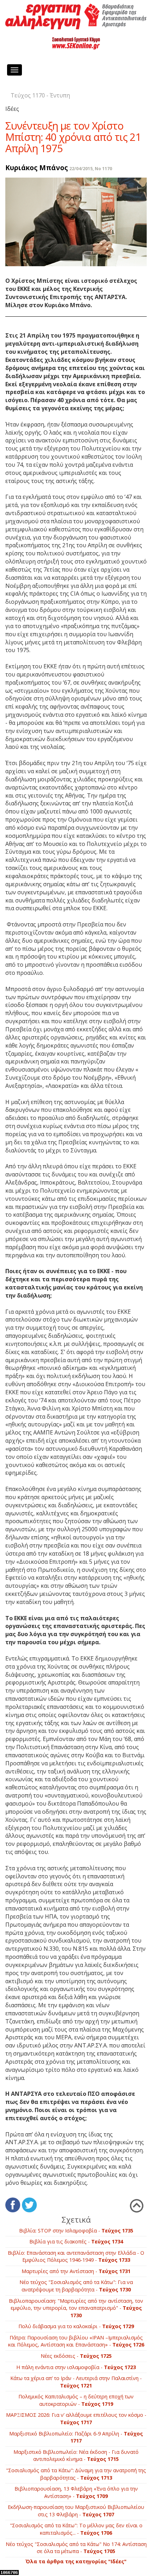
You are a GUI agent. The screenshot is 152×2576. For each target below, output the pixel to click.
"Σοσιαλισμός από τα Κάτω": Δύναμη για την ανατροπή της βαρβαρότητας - (76, 2474)
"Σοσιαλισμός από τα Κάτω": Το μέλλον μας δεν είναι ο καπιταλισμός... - (76, 2529)
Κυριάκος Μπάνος (37, 168)
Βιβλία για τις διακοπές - (76, 2241)
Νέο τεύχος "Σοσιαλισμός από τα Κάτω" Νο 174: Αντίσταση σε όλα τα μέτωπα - (76, 2548)
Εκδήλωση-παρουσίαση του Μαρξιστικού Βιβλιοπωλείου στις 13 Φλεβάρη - (76, 2511)
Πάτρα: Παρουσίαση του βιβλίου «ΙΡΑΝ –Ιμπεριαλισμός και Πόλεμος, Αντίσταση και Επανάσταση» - (76, 2341)
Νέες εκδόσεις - (76, 2356)
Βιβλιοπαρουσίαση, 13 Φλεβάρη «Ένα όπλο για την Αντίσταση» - (76, 2492)
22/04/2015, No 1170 (91, 169)
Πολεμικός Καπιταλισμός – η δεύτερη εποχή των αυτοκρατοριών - (76, 2400)
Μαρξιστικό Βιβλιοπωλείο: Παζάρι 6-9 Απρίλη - (76, 2437)
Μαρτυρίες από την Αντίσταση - (76, 2271)
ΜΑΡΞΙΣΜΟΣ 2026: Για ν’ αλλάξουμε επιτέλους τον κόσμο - (76, 2419)
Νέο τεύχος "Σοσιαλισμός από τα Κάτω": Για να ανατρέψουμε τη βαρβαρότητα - (76, 2286)
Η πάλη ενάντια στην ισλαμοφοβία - (76, 2367)
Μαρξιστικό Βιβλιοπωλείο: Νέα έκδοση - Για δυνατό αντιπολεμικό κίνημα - (76, 2456)
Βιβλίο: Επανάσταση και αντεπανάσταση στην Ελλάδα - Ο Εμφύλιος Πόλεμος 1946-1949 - (76, 2256)
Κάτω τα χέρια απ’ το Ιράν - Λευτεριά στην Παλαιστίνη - (76, 2382)
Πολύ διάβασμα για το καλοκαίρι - (76, 2326)
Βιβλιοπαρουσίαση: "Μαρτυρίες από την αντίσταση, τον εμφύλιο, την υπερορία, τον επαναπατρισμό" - (76, 2308)
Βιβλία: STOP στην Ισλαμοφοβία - (76, 2231)
